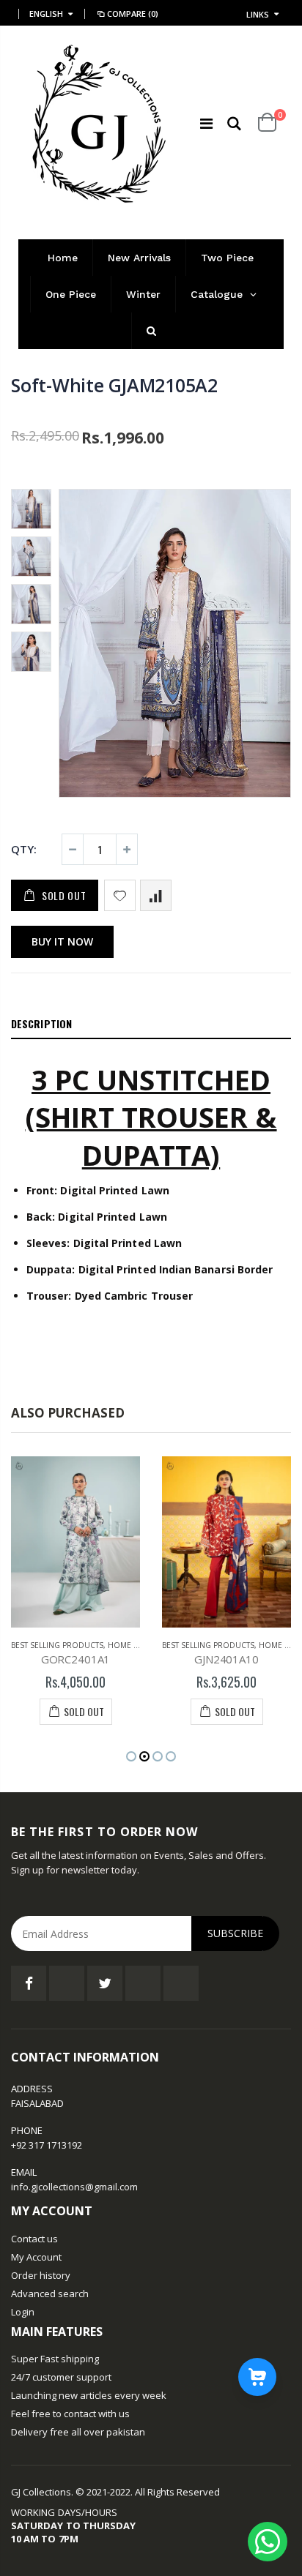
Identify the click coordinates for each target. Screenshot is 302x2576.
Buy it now (62, 941)
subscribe (235, 1933)
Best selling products (57, 1645)
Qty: (24, 849)
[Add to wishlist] (120, 895)
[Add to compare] (156, 895)
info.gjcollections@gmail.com (74, 2187)
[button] (131, 1756)
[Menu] (206, 123)
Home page (130, 1645)
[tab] (151, 1025)
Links (258, 14)
